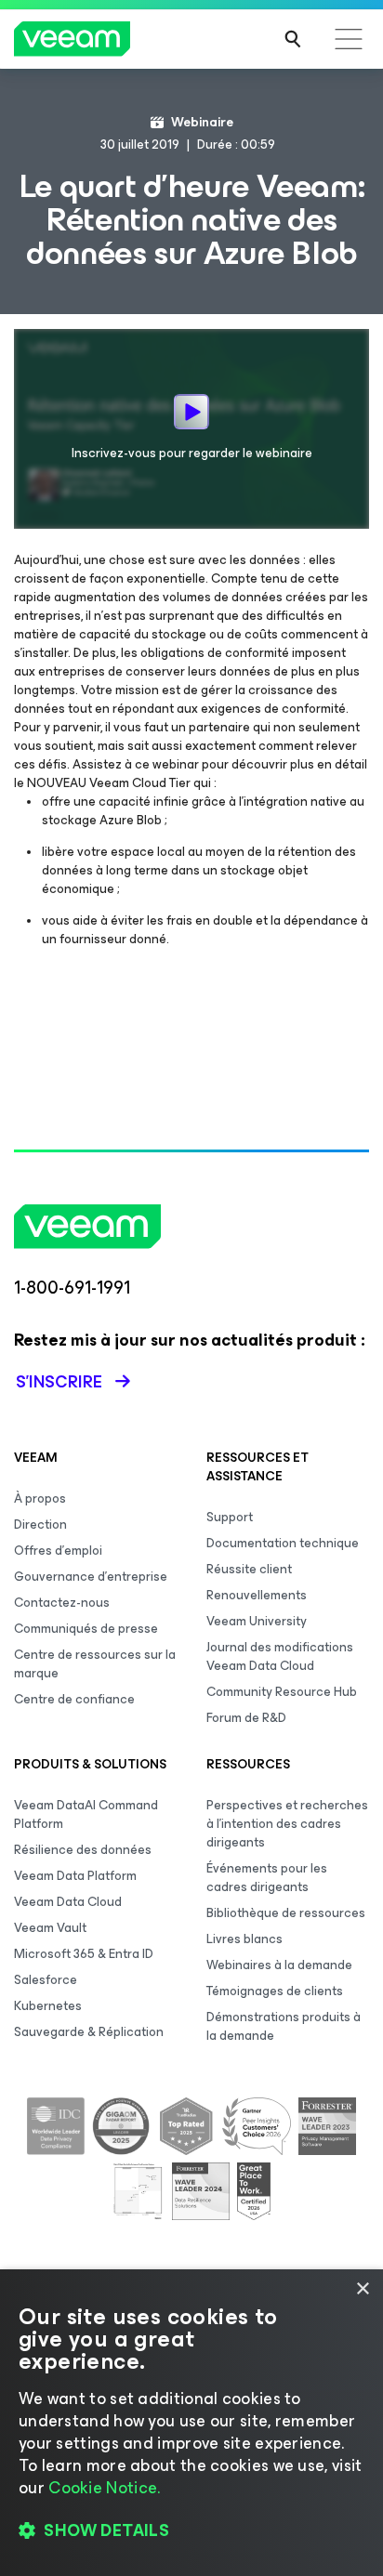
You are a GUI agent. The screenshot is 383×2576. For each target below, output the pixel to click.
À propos (40, 1498)
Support (230, 1517)
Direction (40, 1525)
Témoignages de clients (275, 1991)
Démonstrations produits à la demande (284, 2026)
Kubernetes (48, 2006)
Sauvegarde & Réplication (89, 2032)
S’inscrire (59, 1382)
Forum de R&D (246, 1718)
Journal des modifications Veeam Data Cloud (280, 1656)
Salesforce (46, 1980)
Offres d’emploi (58, 1551)
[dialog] (191, 2423)
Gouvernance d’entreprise (91, 1577)
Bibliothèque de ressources (286, 1913)
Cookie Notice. (104, 2488)
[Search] (293, 39)
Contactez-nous (62, 1603)
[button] (191, 2530)
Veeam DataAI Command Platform (86, 1814)
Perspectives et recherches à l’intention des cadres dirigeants (287, 1824)
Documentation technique (283, 1543)
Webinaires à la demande (279, 1965)
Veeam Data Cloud (68, 1902)
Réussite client (249, 1569)
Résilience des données (83, 1850)
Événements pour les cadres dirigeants (267, 1878)
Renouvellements (257, 1595)
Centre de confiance (74, 1699)
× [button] (362, 2289)
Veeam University (257, 1621)
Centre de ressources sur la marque (95, 1664)
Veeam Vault (50, 1928)
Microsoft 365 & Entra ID (84, 1954)
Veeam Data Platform (75, 1876)
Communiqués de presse (86, 1629)
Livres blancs (244, 1939)
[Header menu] (349, 39)
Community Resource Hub (282, 1692)
